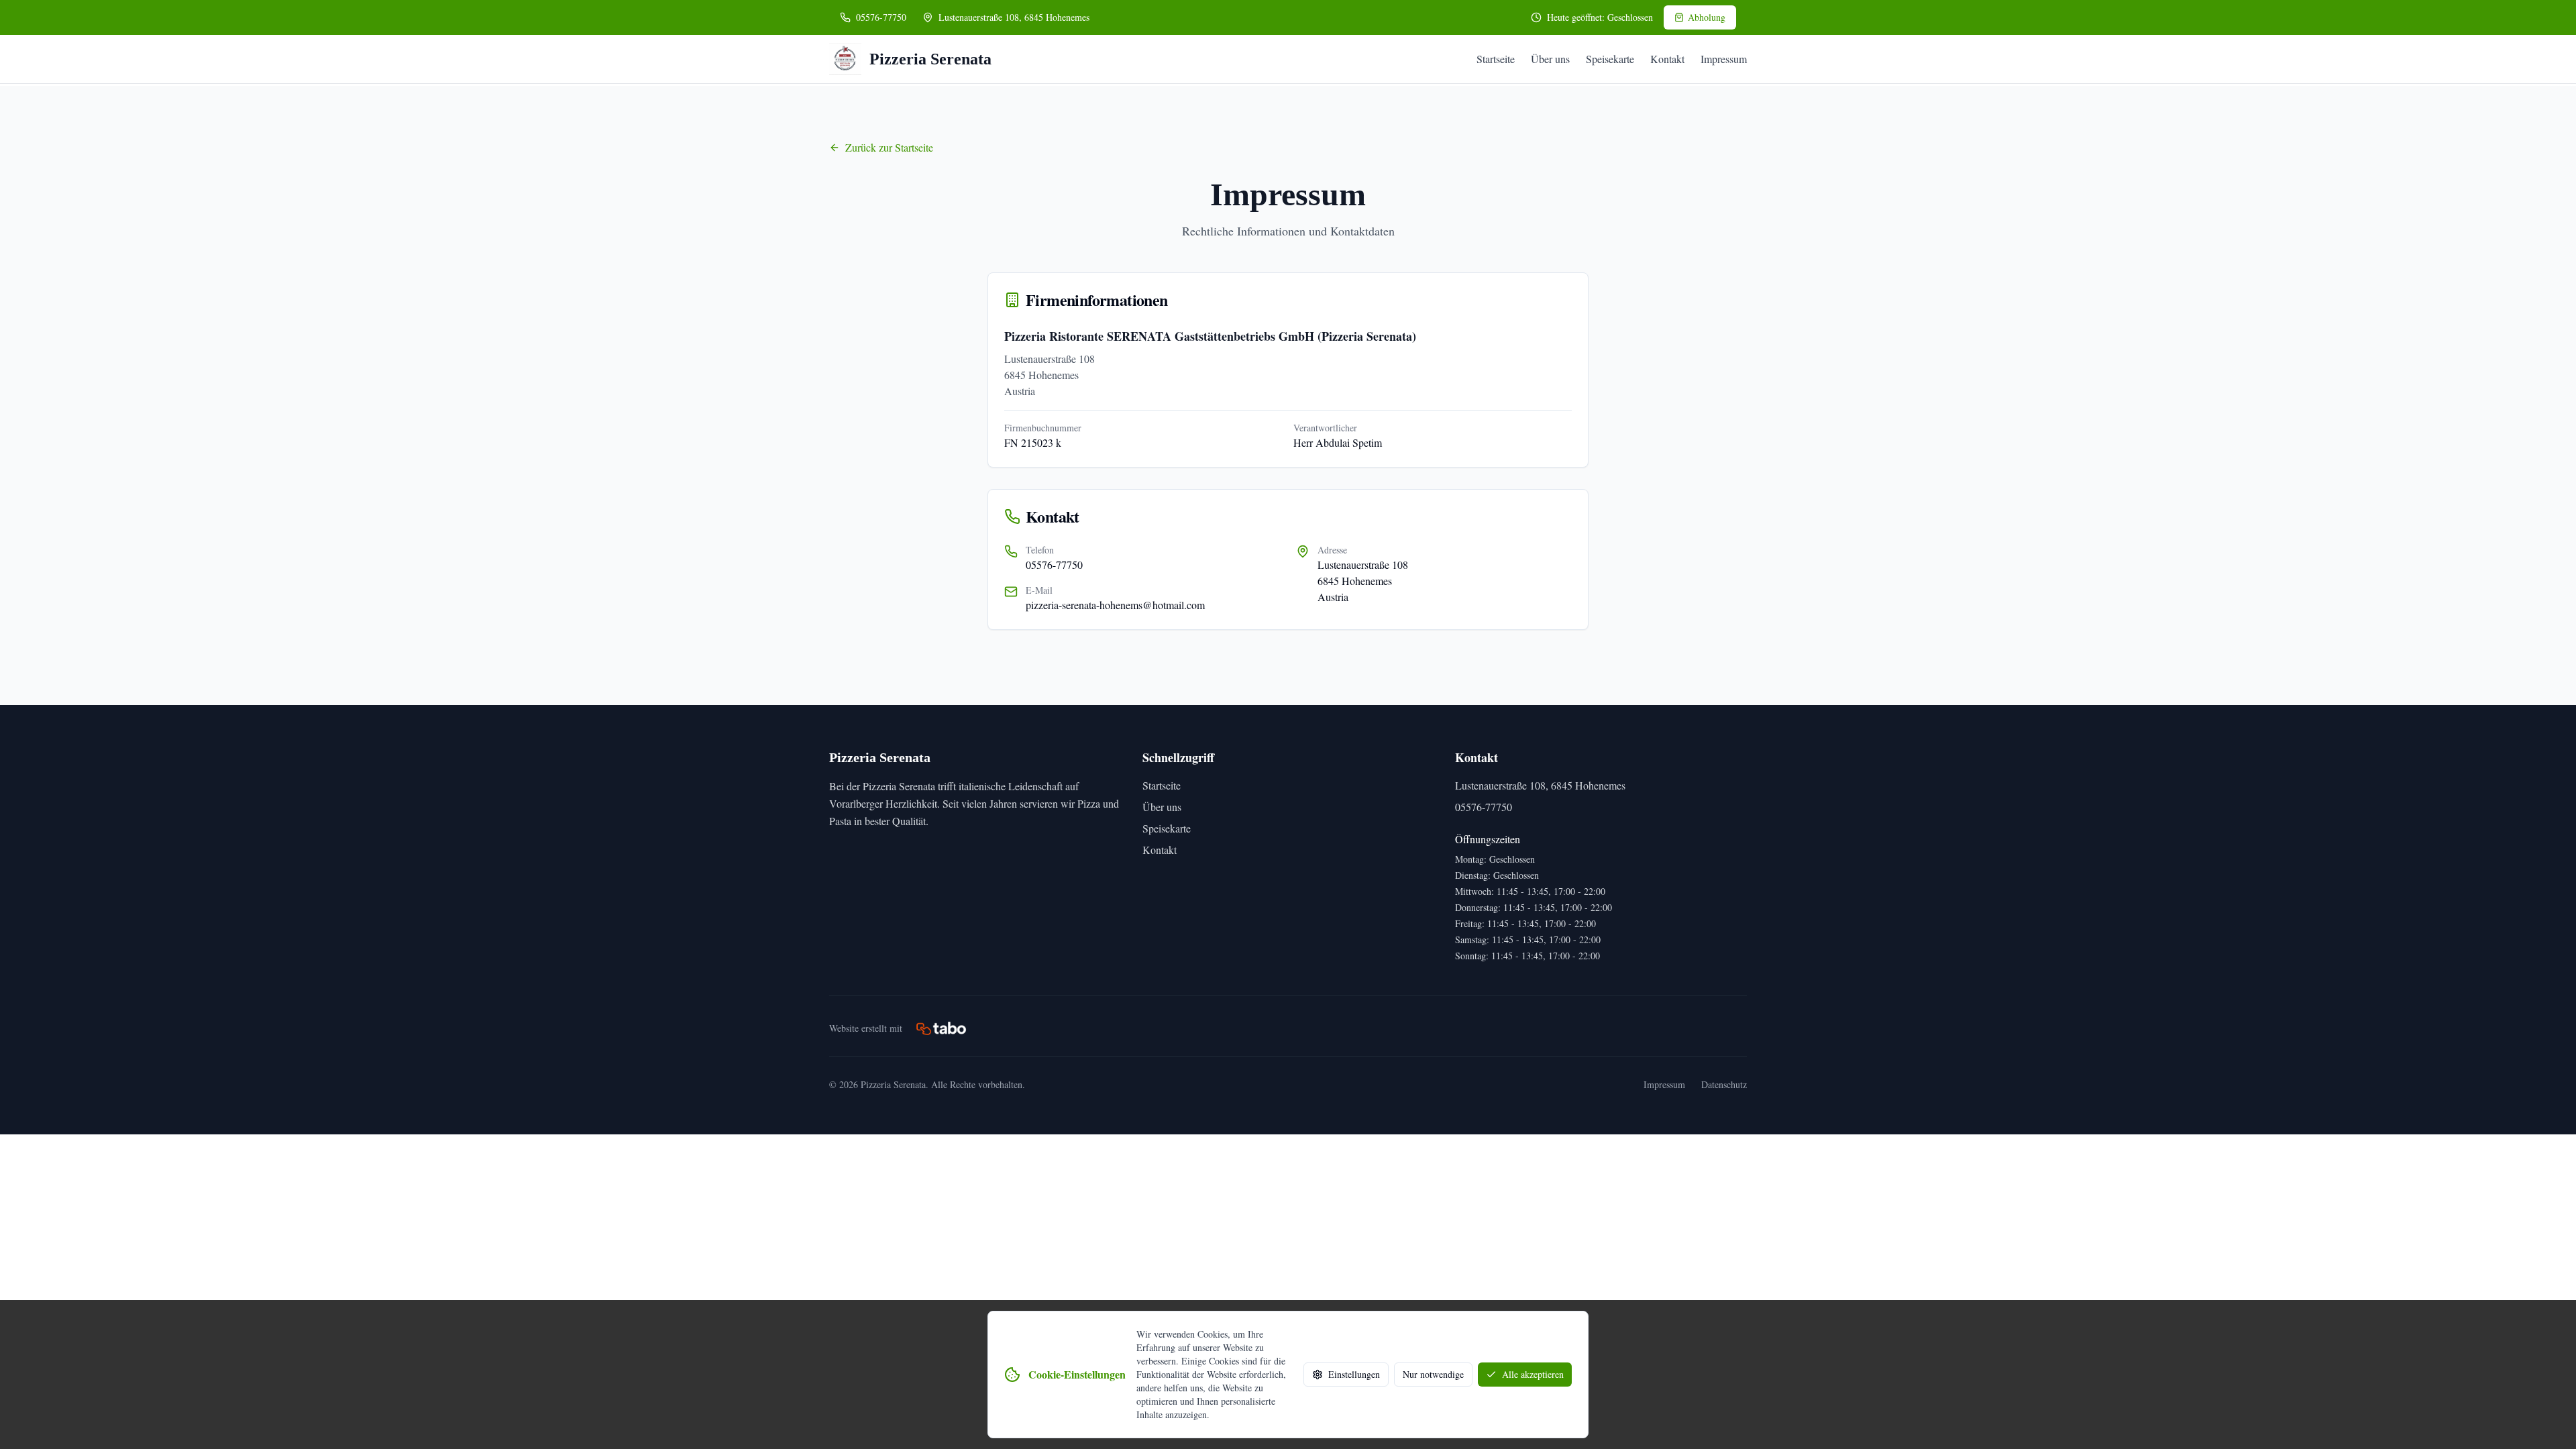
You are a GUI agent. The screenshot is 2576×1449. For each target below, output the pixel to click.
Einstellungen (1354, 1374)
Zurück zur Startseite (889, 147)
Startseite (1496, 59)
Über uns (1550, 59)
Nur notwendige (1433, 1374)
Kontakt (1667, 59)
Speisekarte (1610, 59)
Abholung (1707, 17)
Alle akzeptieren (1533, 1374)
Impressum (1724, 59)
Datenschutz (1724, 1084)
